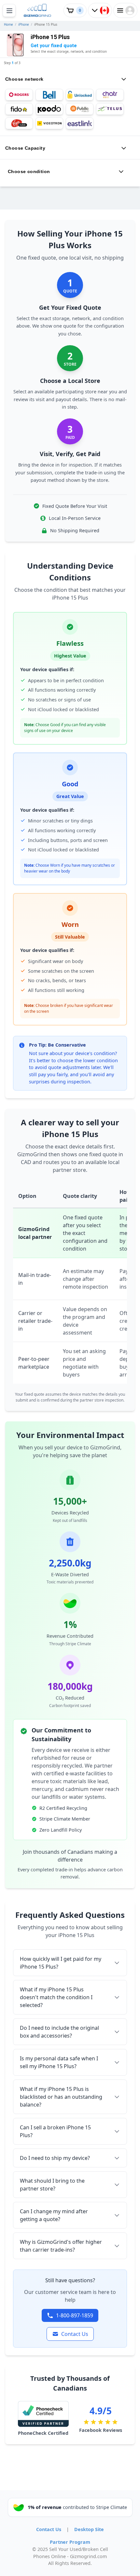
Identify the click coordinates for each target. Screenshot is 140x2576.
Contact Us (75, 2334)
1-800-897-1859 (75, 2315)
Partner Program (70, 2542)
